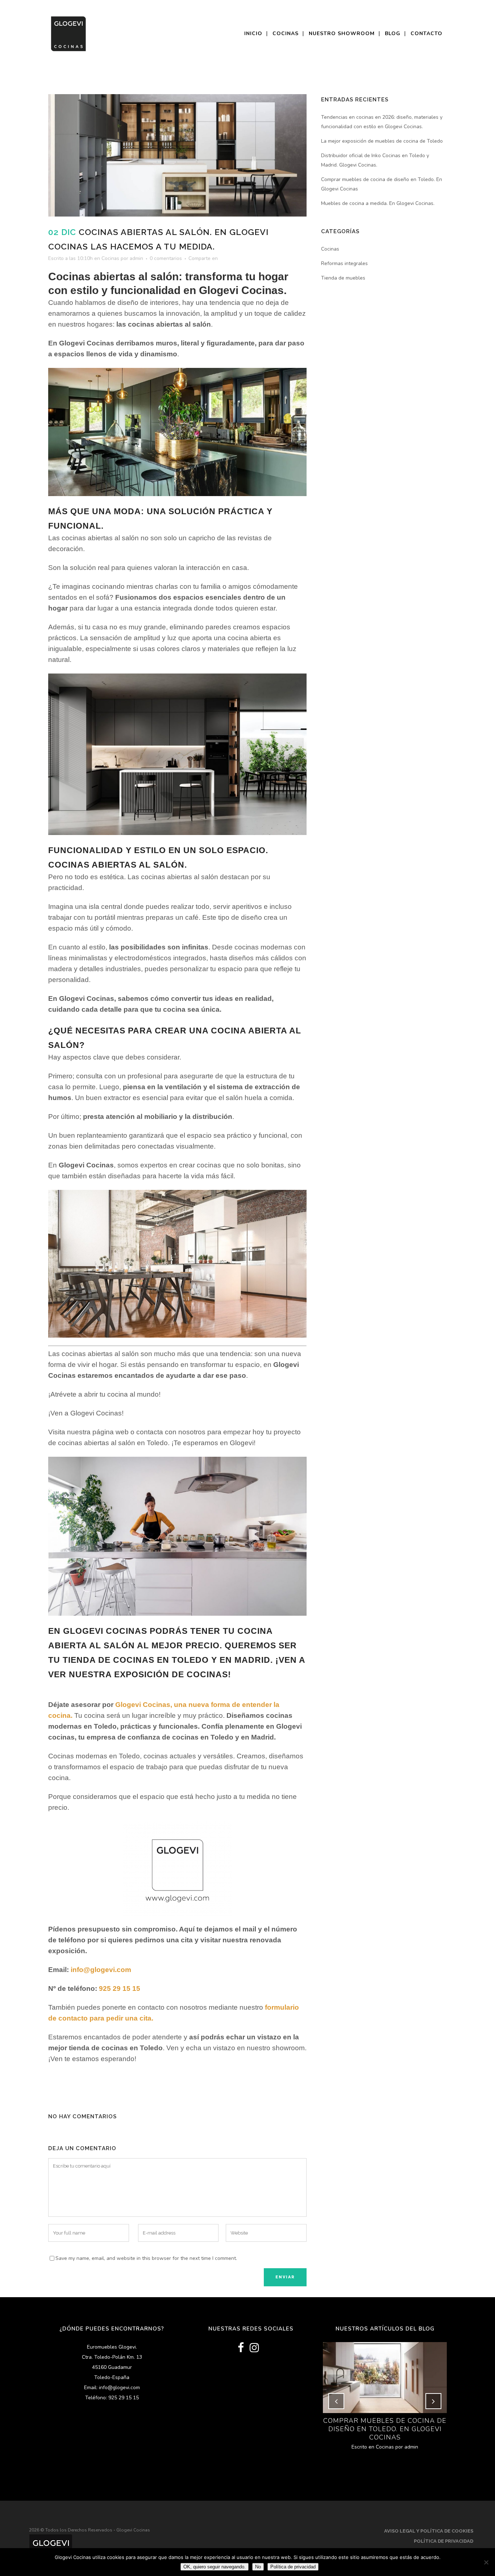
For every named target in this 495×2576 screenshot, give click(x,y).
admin (136, 258)
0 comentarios (166, 258)
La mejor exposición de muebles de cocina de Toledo (382, 141)
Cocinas (110, 258)
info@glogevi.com (101, 1970)
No (258, 2567)
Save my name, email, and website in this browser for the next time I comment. (146, 2258)
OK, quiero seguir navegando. (215, 2567)
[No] (486, 2562)
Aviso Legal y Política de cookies (429, 2531)
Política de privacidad (444, 2541)
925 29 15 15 (120, 1988)
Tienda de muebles (343, 278)
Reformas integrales (344, 263)
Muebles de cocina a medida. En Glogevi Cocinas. (378, 203)
